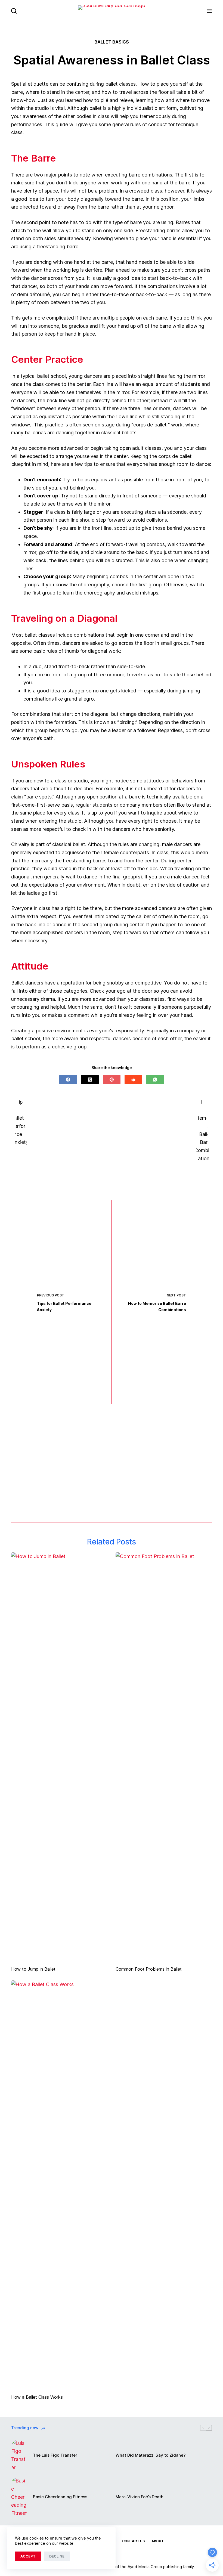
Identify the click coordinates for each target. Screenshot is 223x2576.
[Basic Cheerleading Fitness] (19, 2497)
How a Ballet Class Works (37, 2397)
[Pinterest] (112, 1080)
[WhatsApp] (155, 1080)
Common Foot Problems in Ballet (149, 1969)
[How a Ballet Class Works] (59, 2184)
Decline (57, 2556)
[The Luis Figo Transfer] (19, 2455)
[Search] (14, 11)
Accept (28, 2556)
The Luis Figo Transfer (55, 2455)
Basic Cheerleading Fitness (60, 2497)
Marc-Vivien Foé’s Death (140, 2497)
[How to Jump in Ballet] (59, 1756)
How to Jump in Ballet (33, 1969)
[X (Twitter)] (90, 1080)
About (158, 2541)
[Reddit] (133, 1080)
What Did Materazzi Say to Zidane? (151, 2455)
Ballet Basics (112, 42)
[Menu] (209, 11)
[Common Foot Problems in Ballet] (164, 1756)
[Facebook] (68, 1080)
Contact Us (133, 2541)
